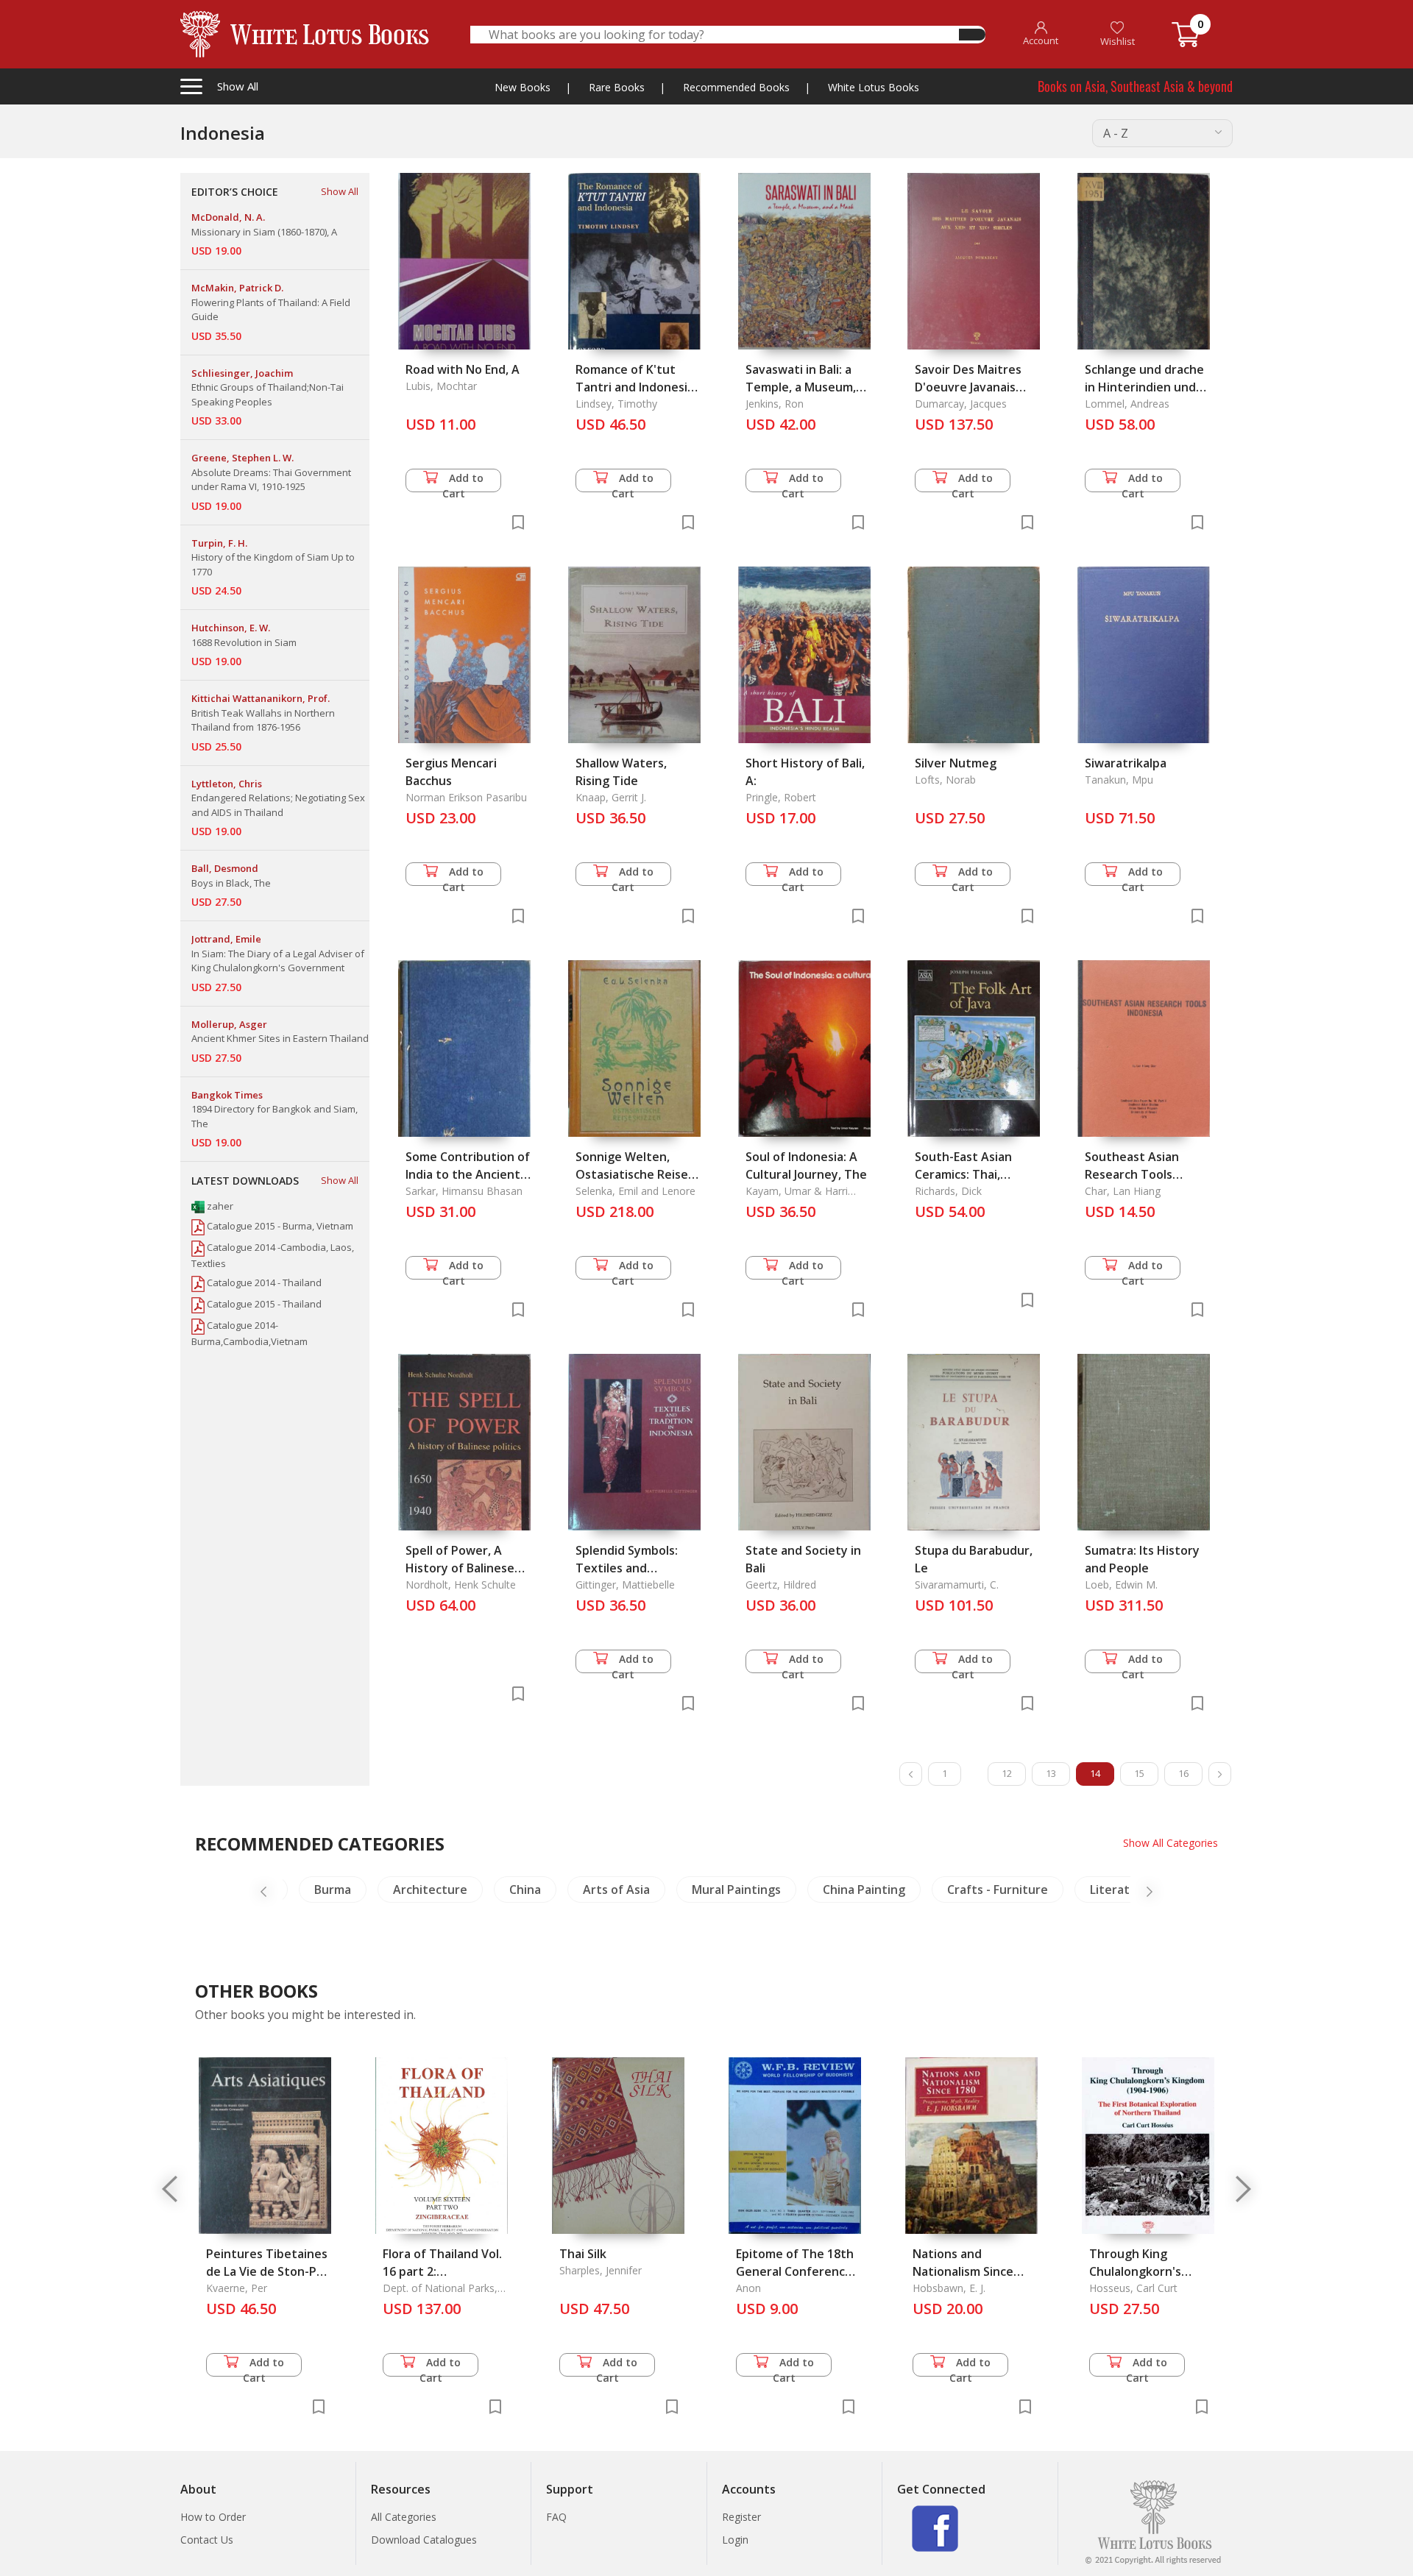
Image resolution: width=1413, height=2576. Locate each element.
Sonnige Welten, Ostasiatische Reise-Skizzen (634, 1174)
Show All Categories (1171, 1843)
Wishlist (1118, 41)
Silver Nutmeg (956, 763)
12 (1007, 1773)
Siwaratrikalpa (1126, 763)
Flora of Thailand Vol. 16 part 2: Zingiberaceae (442, 2271)
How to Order (213, 2517)
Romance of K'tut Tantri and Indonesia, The (636, 387)
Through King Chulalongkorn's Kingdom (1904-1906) (1149, 2271)
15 (1139, 1773)
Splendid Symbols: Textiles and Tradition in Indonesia (638, 1568)
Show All (340, 191)
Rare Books (617, 87)
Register (741, 2517)
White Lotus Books (874, 87)
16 (1183, 1773)
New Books (523, 87)
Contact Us (207, 2540)
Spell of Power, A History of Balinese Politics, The (460, 1568)
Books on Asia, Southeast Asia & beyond (1135, 86)
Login (735, 2540)
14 (1095, 1773)
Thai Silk (583, 2254)
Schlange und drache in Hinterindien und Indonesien (1144, 387)
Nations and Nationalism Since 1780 (963, 2271)
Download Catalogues (424, 2540)
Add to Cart (463, 482)
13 (1051, 1773)
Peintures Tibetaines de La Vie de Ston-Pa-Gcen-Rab (267, 2271)
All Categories (404, 2517)
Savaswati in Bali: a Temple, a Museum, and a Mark (801, 387)
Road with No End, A (463, 369)
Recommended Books (736, 87)
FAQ (556, 2517)
